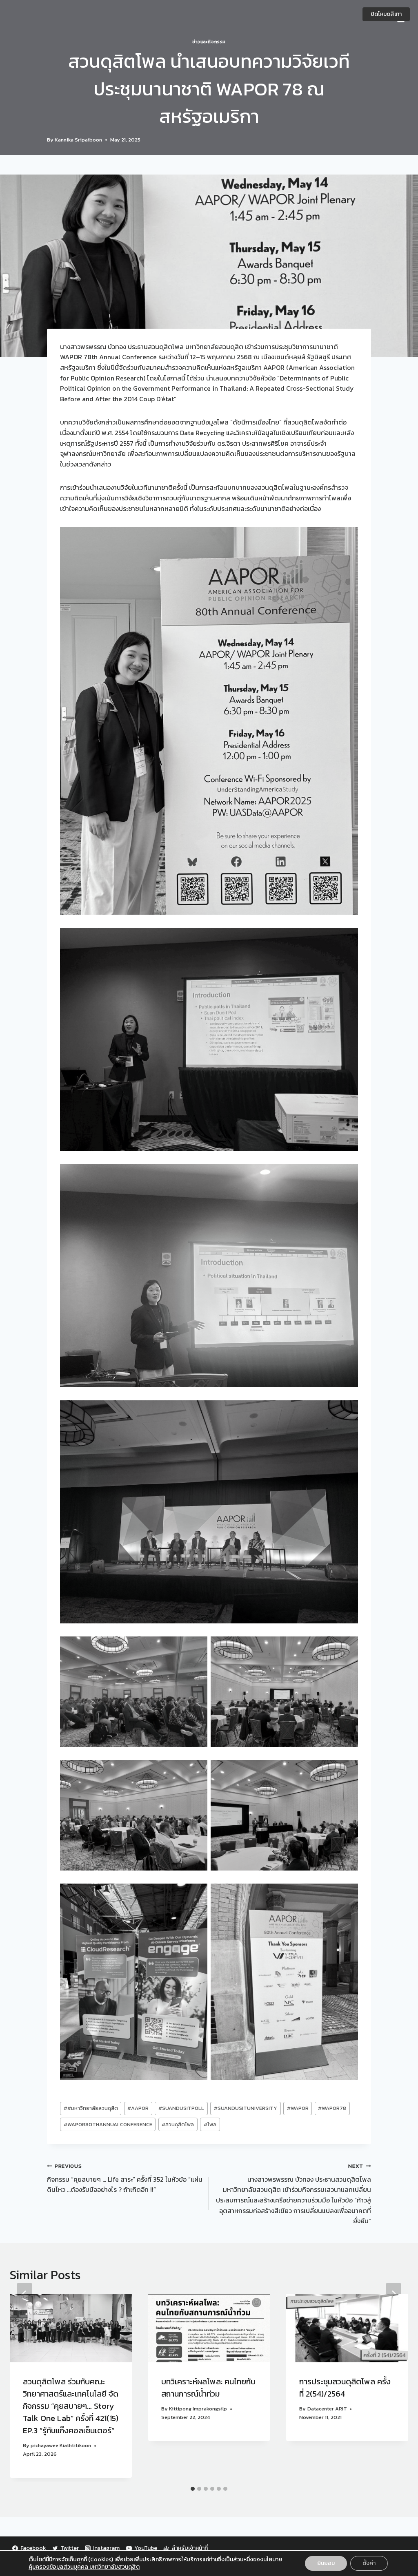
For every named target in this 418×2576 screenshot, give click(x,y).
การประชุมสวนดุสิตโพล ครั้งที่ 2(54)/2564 (345, 2388)
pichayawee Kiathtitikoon (61, 2445)
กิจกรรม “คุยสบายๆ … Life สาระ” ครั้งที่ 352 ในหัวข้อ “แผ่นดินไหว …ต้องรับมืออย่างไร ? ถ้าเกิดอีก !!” (125, 2178)
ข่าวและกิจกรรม (209, 42)
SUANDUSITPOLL (181, 2108)
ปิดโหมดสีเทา (386, 14)
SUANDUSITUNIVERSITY (246, 2108)
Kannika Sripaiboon (78, 140)
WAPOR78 (332, 2108)
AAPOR (138, 2108)
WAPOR (298, 2108)
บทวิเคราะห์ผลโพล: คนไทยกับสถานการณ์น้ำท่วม (208, 2388)
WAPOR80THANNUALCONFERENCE (108, 2124)
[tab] (193, 2489)
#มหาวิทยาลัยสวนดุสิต (91, 2108)
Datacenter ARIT (327, 2409)
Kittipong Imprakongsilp (198, 2409)
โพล (210, 2124)
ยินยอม (326, 2563)
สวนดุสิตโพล (178, 2124)
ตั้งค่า (369, 2563)
